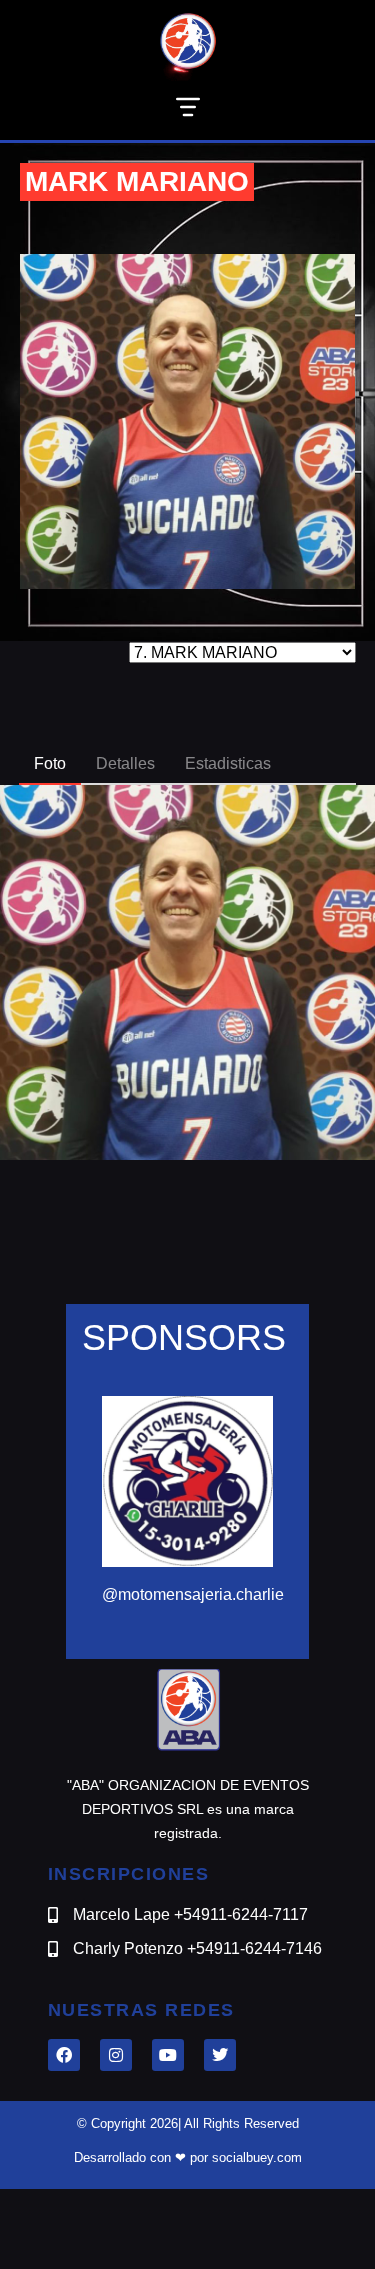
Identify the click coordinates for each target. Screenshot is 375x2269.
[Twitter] (220, 2055)
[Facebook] (64, 2055)
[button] (187, 110)
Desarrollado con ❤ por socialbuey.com (188, 2157)
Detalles (125, 763)
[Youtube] (168, 2055)
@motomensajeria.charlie (193, 1594)
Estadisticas (228, 763)
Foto (50, 763)
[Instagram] (116, 2055)
